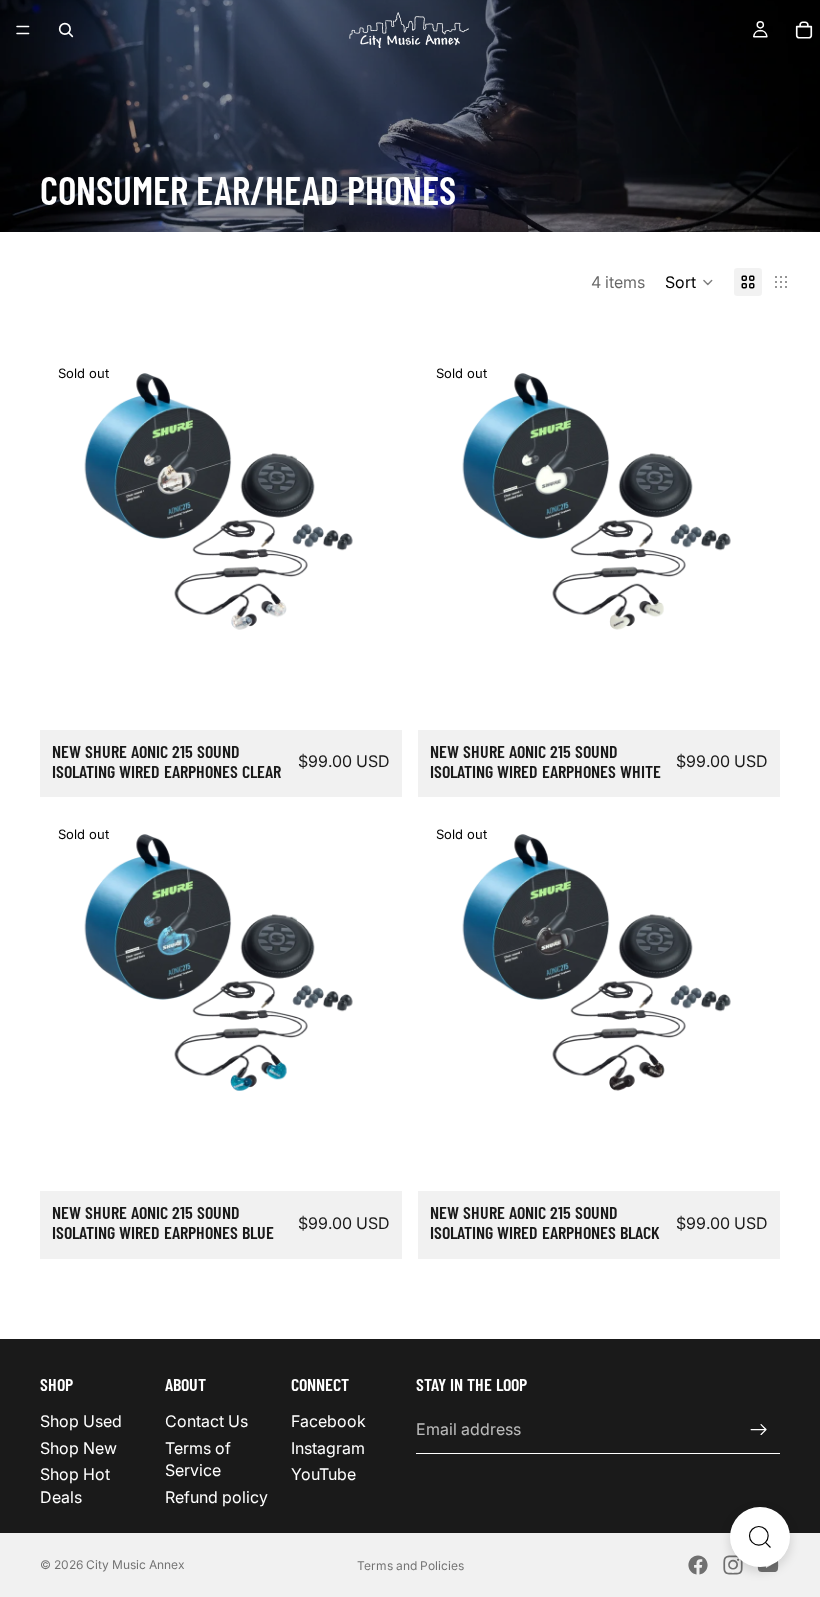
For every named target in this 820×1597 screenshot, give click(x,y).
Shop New (78, 1448)
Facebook (328, 1421)
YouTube (323, 1474)
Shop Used (81, 1421)
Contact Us (206, 1421)
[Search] (66, 30)
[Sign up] (759, 1429)
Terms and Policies (410, 1565)
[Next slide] (372, 533)
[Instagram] (733, 1565)
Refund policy (216, 1496)
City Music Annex (135, 1564)
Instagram (328, 1448)
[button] (689, 282)
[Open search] (760, 1537)
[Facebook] (698, 1565)
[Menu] (23, 30)
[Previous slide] (70, 533)
